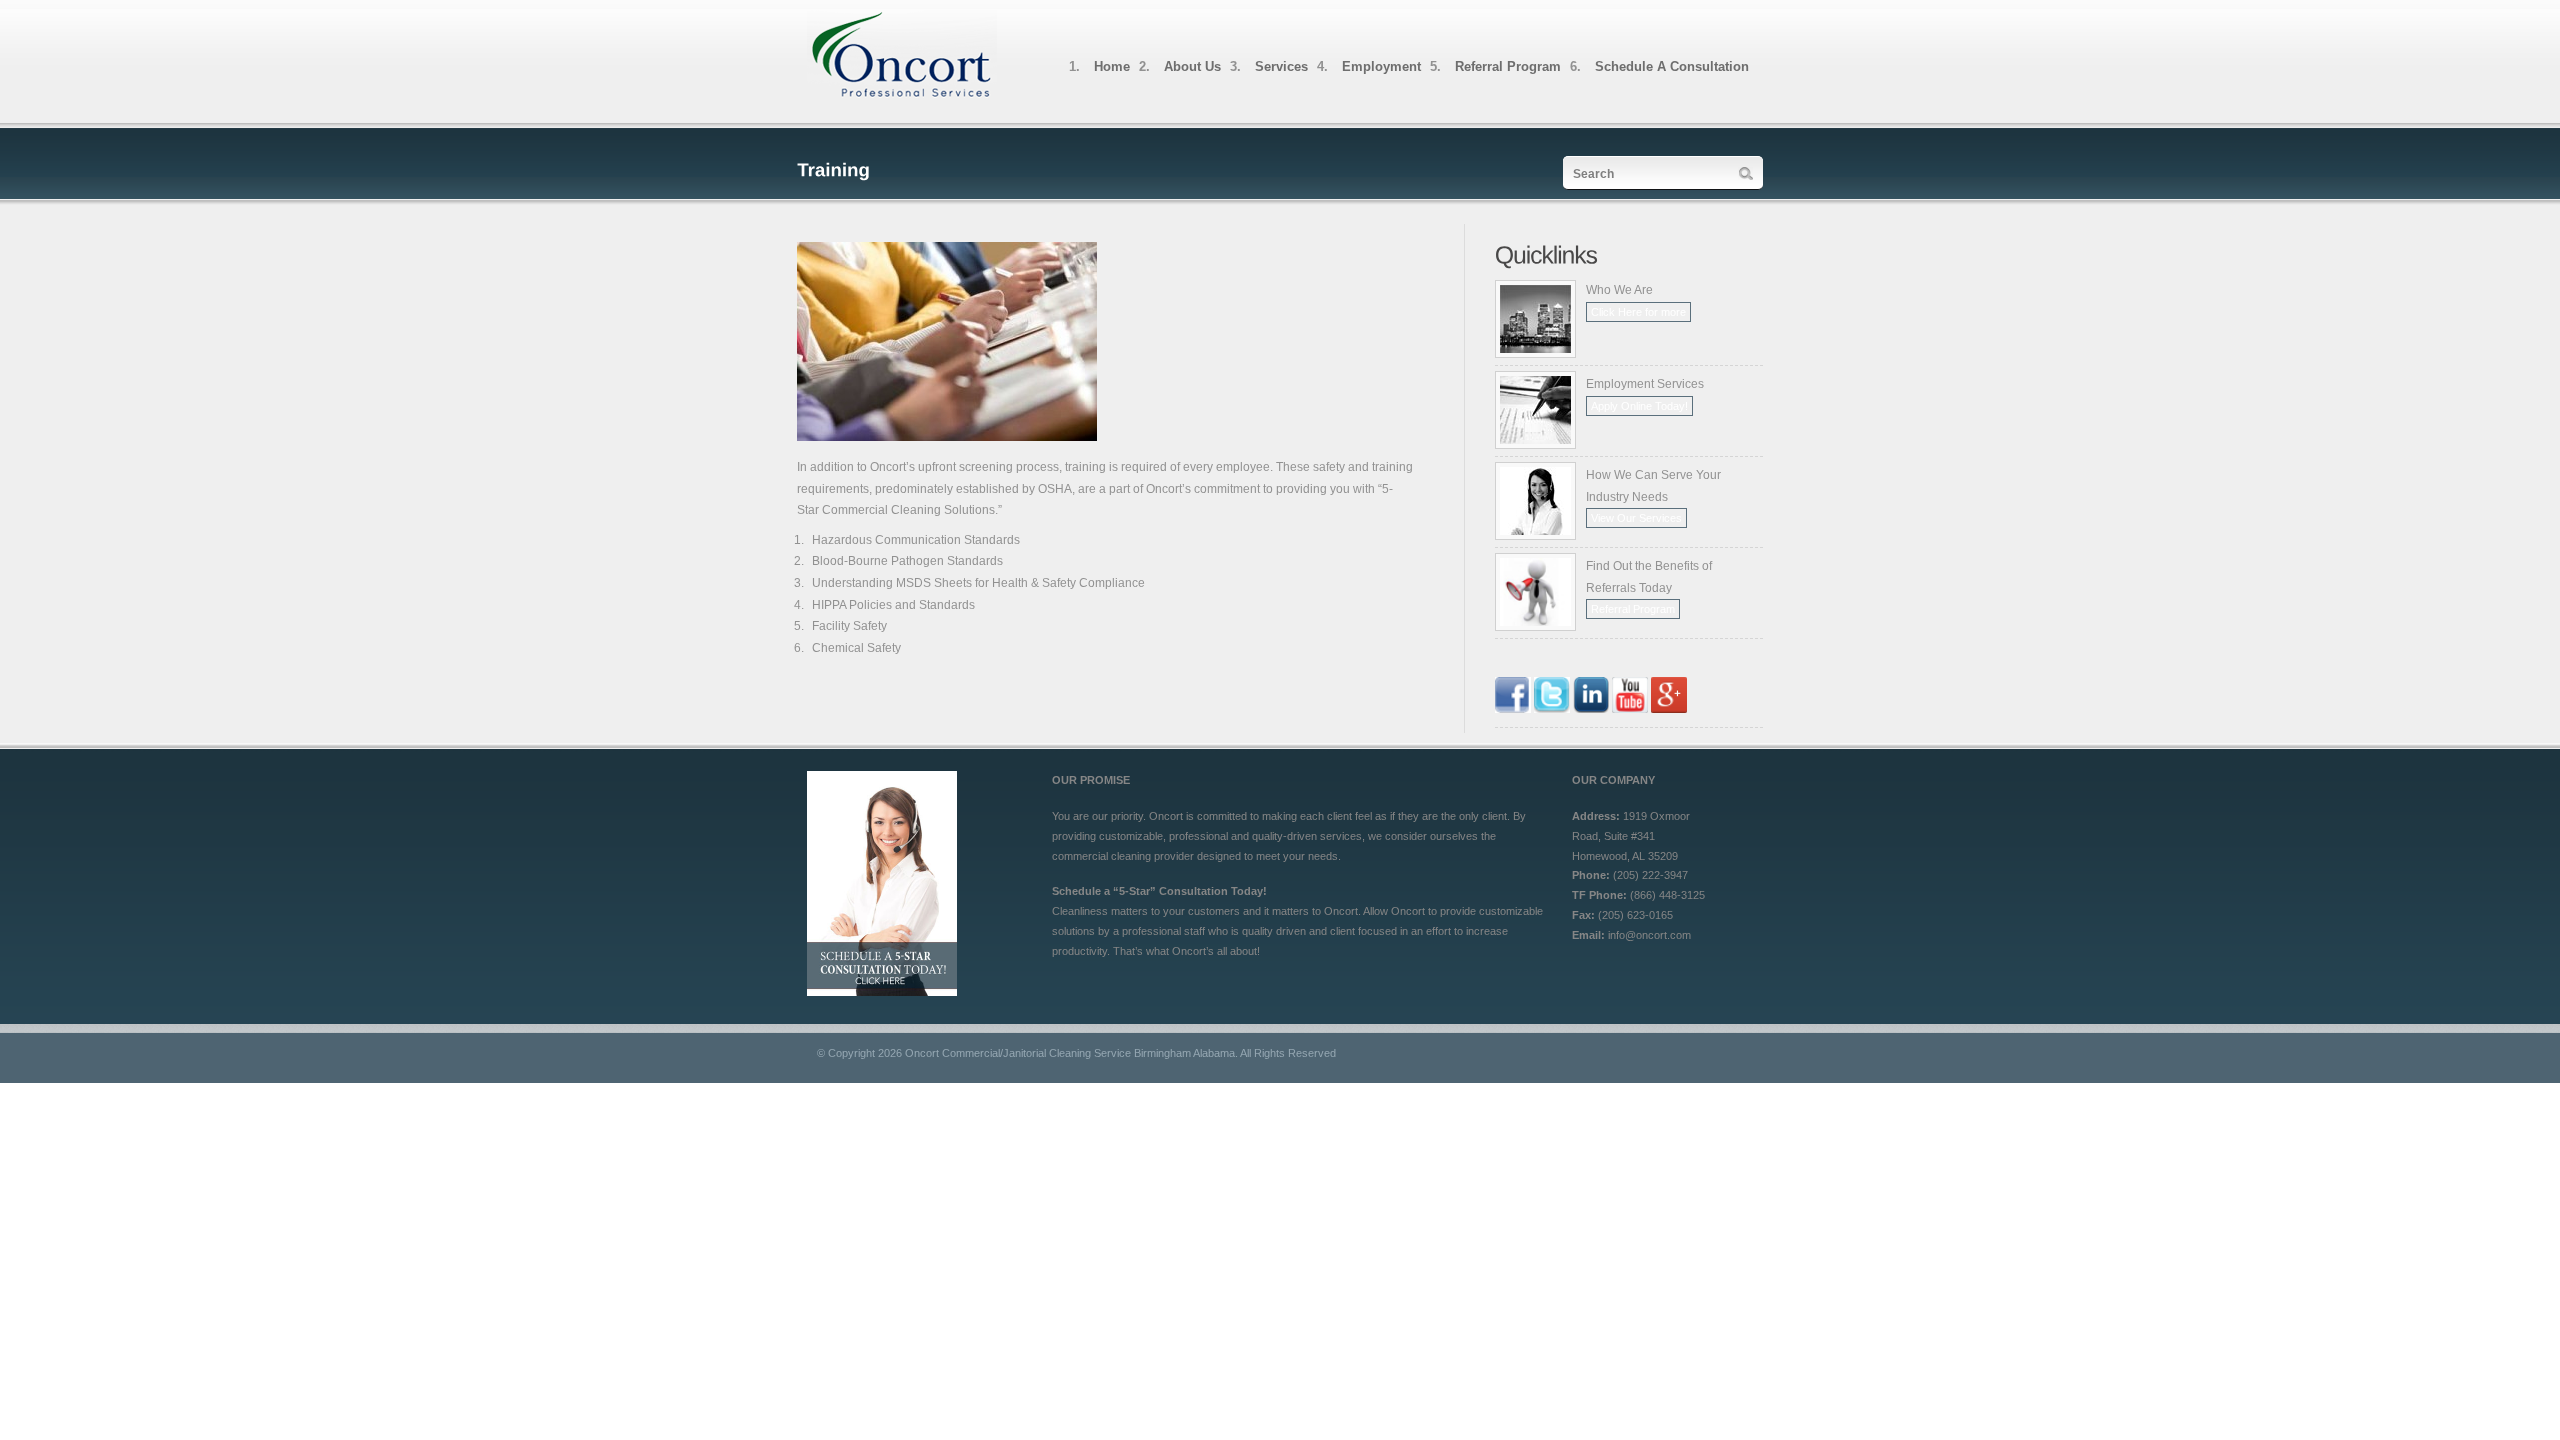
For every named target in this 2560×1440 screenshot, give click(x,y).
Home (1112, 66)
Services (1281, 66)
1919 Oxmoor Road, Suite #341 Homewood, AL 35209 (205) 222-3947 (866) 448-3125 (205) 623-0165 (1638, 875)
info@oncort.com (1649, 935)
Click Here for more (1638, 312)
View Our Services (1636, 518)
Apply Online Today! (1639, 406)
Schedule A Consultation (1672, 66)
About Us (1192, 66)
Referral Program (1508, 66)
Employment (1381, 66)
